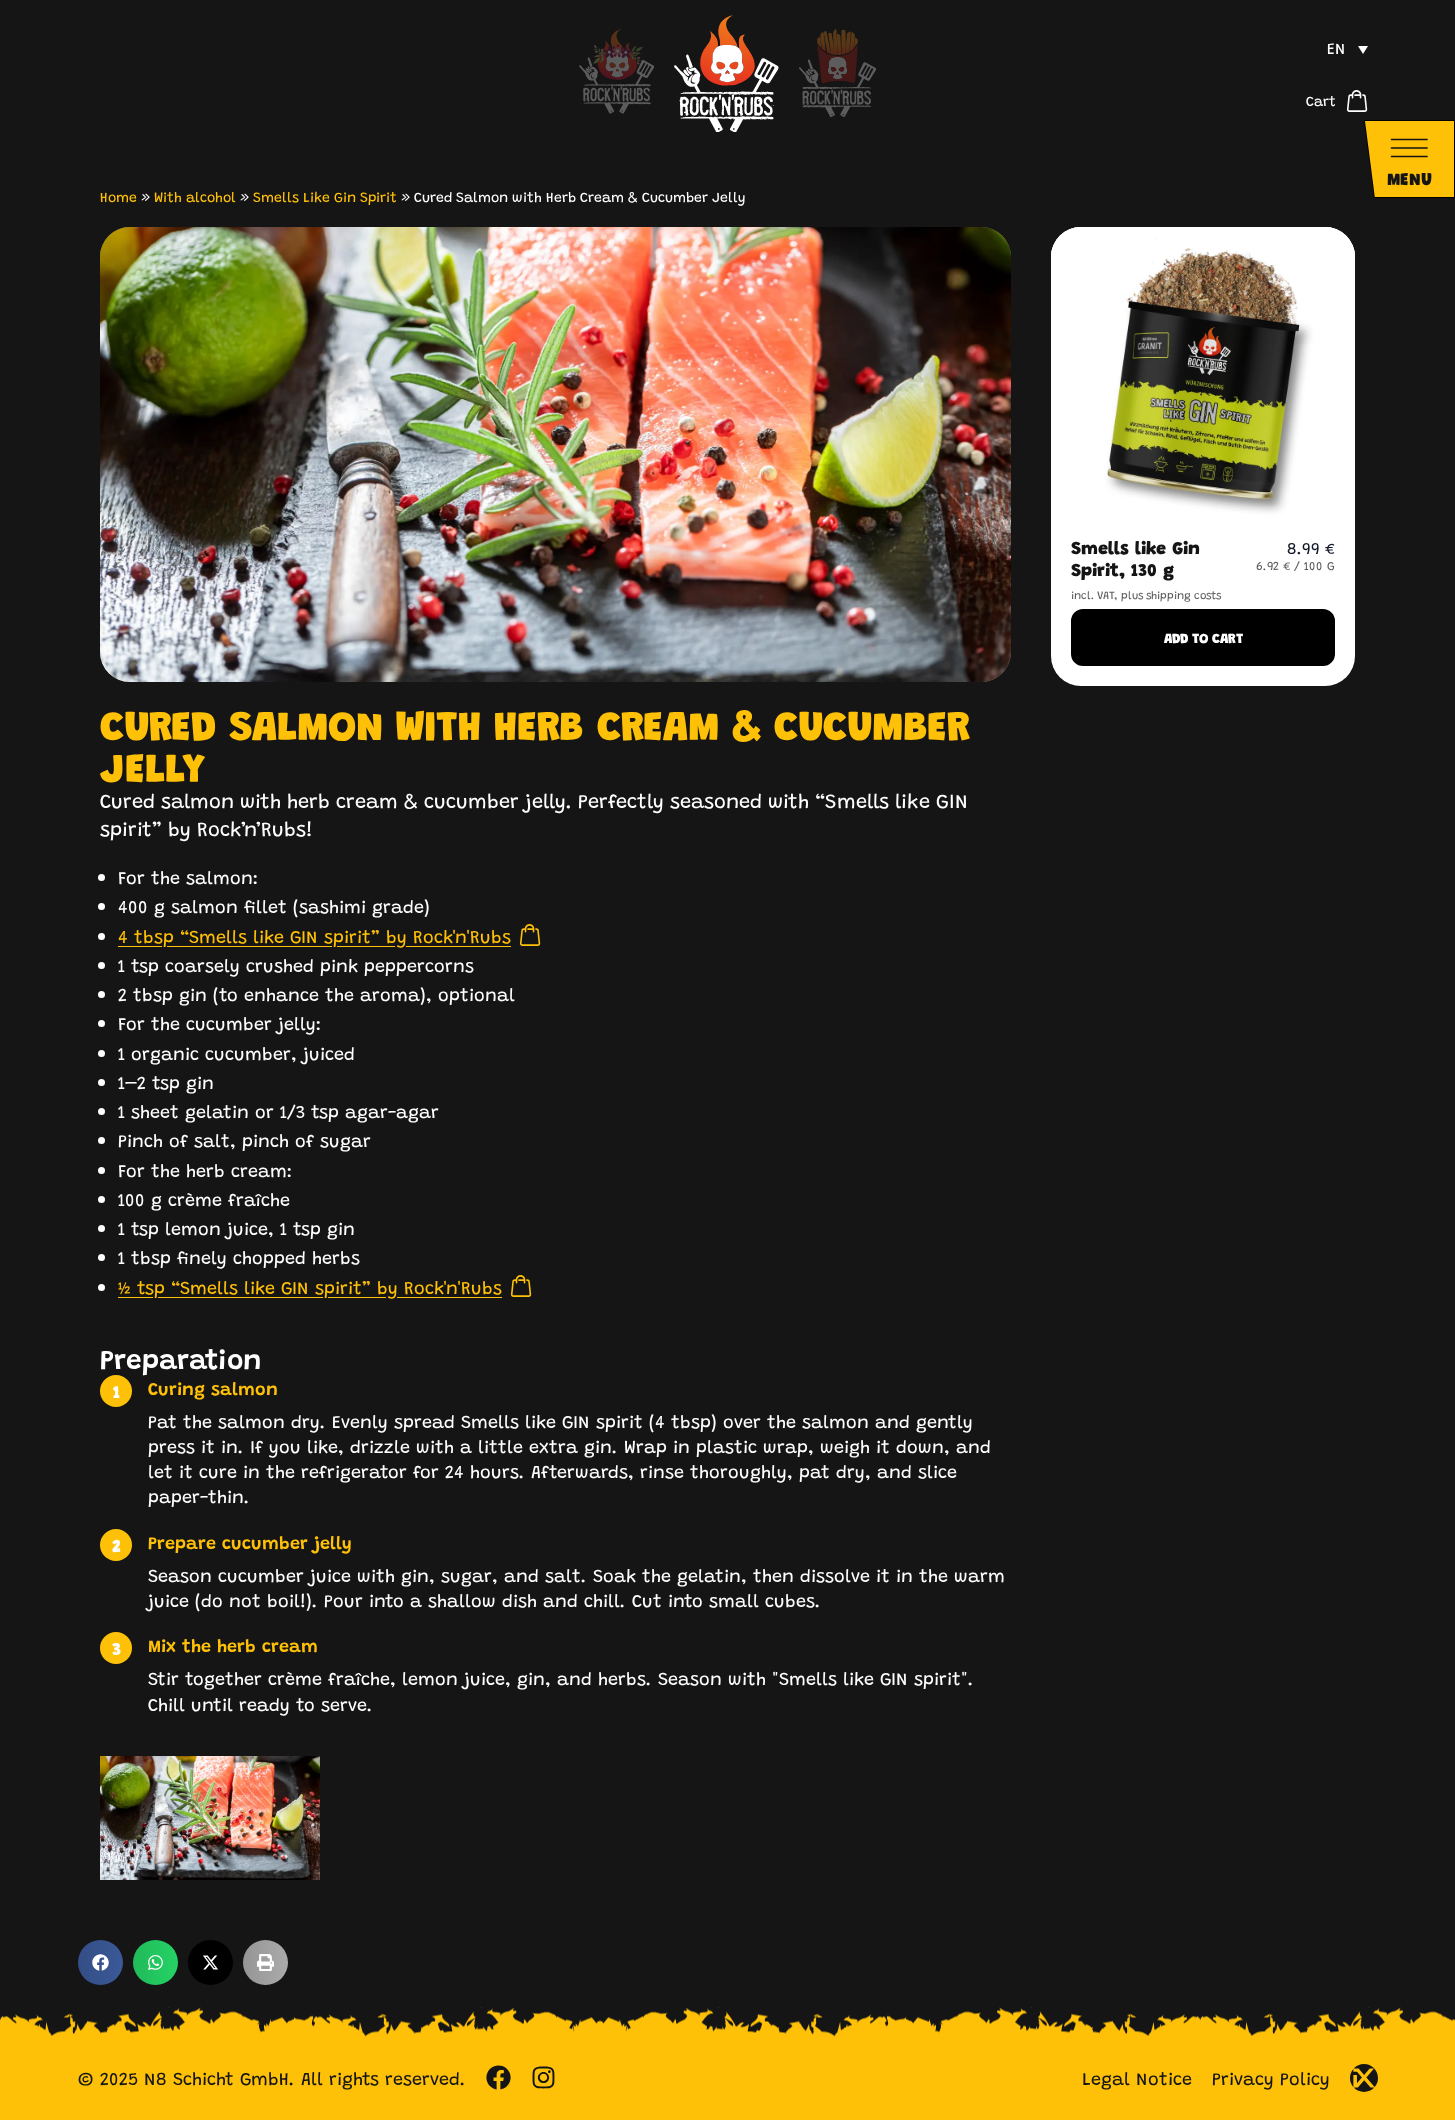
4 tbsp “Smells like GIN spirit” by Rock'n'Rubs (314, 935)
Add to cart (1203, 637)
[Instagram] (543, 2077)
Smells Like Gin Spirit (325, 196)
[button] (1347, 48)
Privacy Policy (1271, 2077)
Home (118, 196)
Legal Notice (1137, 2077)
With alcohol (195, 196)
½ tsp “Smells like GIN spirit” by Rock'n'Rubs (310, 1286)
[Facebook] (498, 2077)
